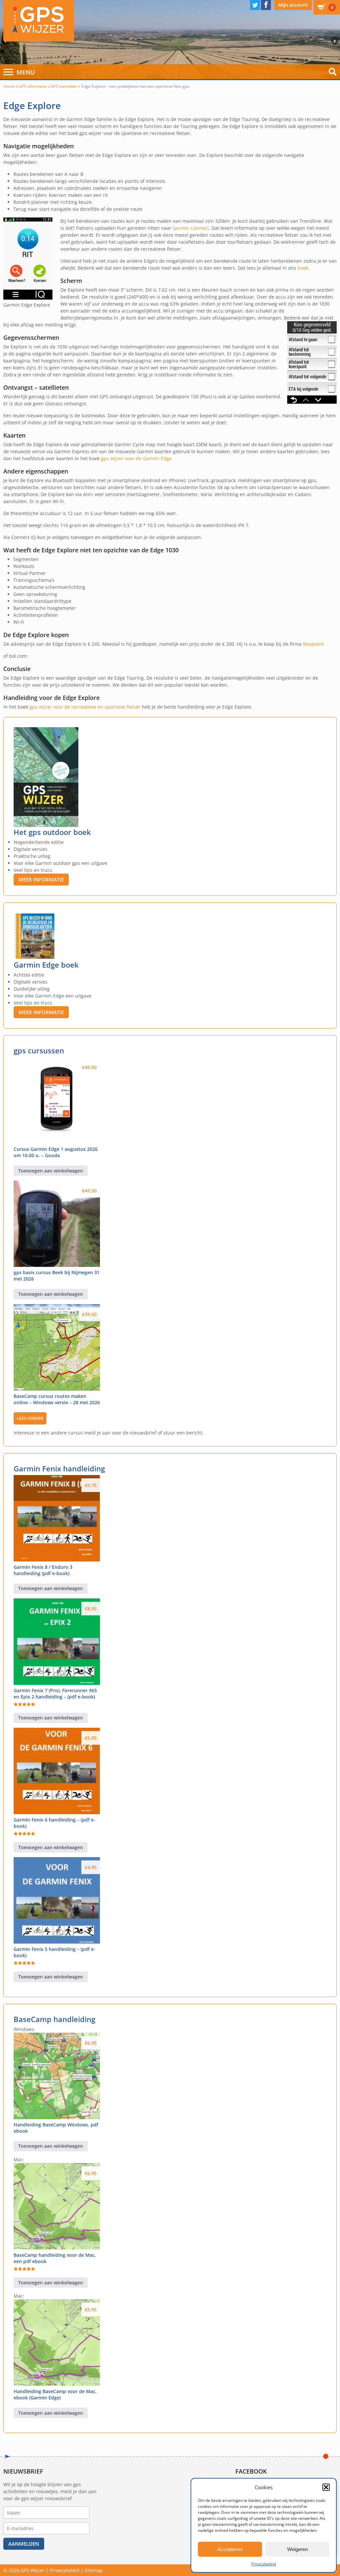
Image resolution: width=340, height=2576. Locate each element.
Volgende (336, 41)
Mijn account (293, 5)
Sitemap (94, 2570)
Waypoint (313, 644)
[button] (326, 2487)
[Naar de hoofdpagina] (39, 21)
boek (303, 268)
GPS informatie (33, 86)
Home (9, 86)
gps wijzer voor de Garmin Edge (136, 458)
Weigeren (297, 2549)
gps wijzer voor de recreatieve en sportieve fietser (85, 707)
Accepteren (230, 2549)
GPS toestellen (64, 86)
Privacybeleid (264, 2564)
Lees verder (30, 1418)
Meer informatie (41, 880)
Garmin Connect (191, 228)
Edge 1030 (164, 550)
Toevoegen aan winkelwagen (51, 1171)
